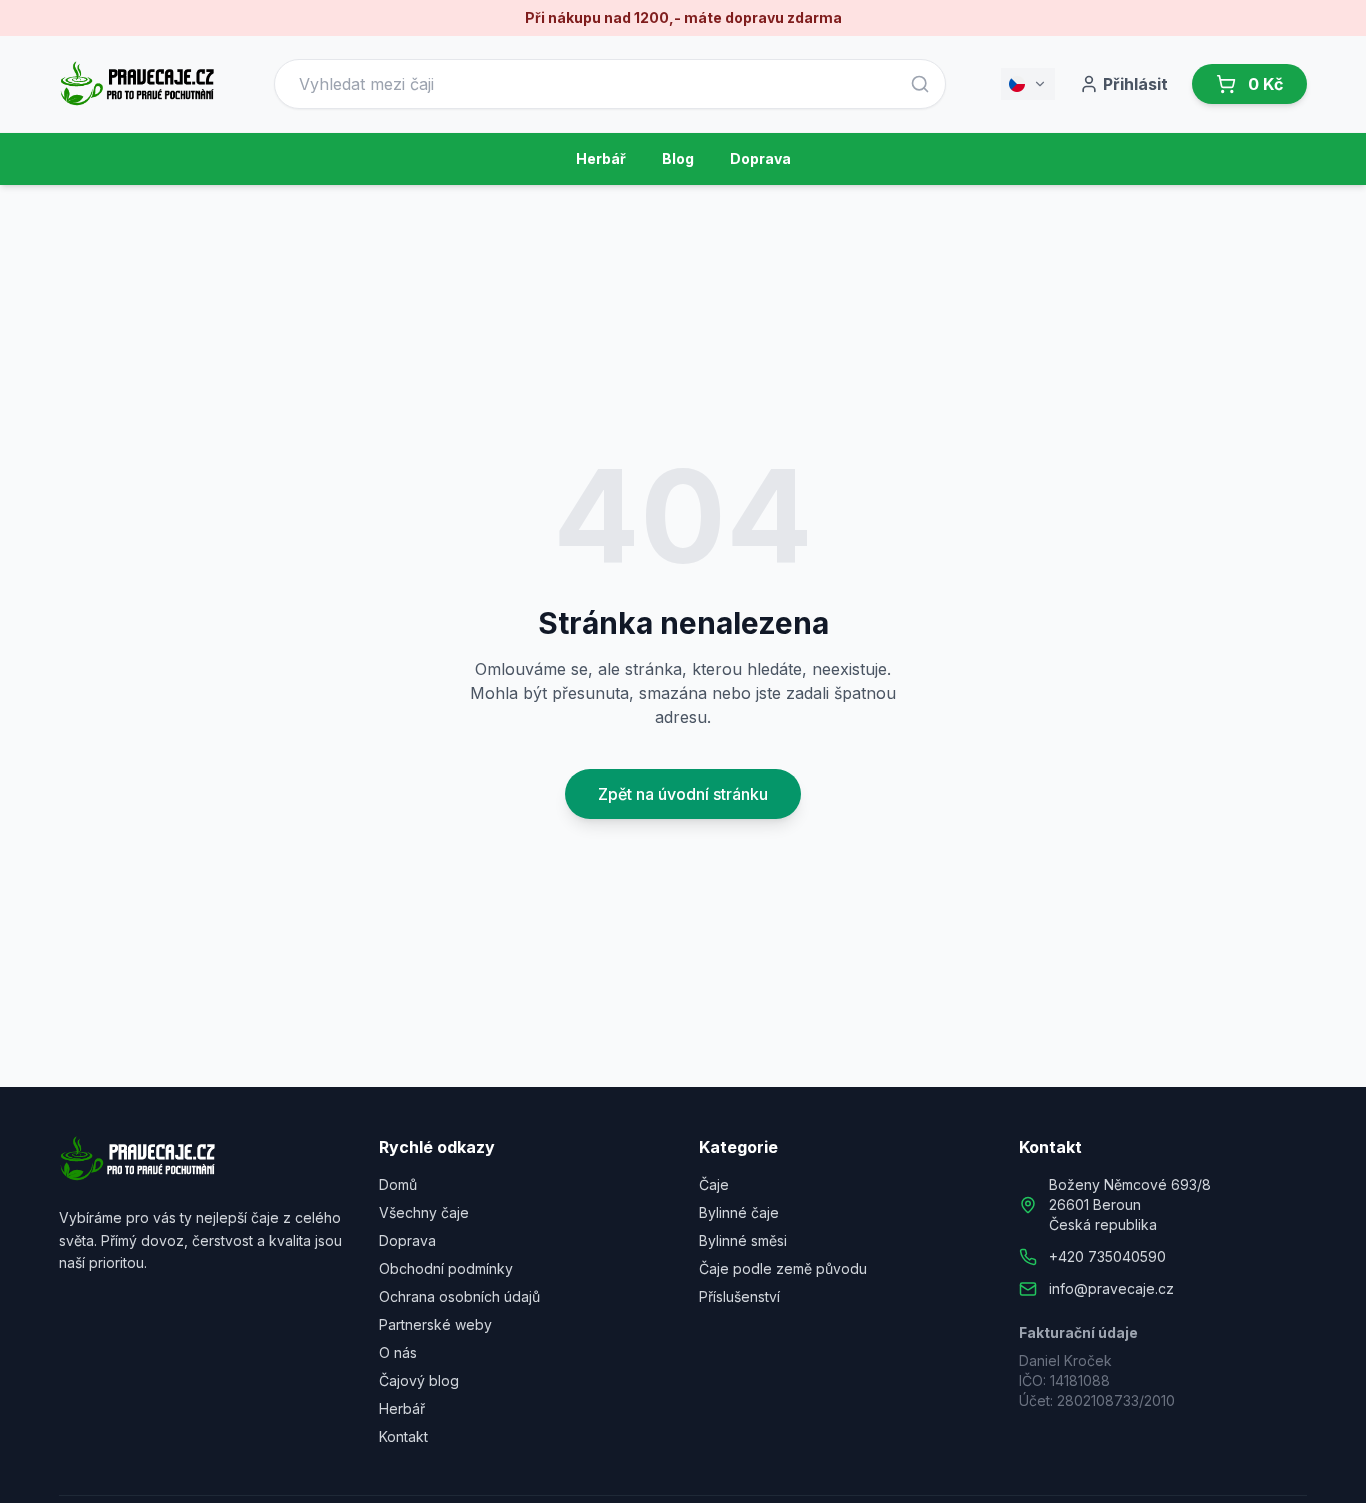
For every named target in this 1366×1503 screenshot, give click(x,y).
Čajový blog (419, 1380)
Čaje (714, 1184)
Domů (398, 1184)
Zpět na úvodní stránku (683, 794)
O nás (398, 1352)
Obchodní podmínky (446, 1268)
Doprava (760, 158)
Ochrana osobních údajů (459, 1296)
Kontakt (403, 1436)
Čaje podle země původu (783, 1268)
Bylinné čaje (739, 1212)
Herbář (601, 158)
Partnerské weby (435, 1324)
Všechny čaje (424, 1212)
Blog (678, 158)
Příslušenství (739, 1296)
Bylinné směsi (743, 1240)
